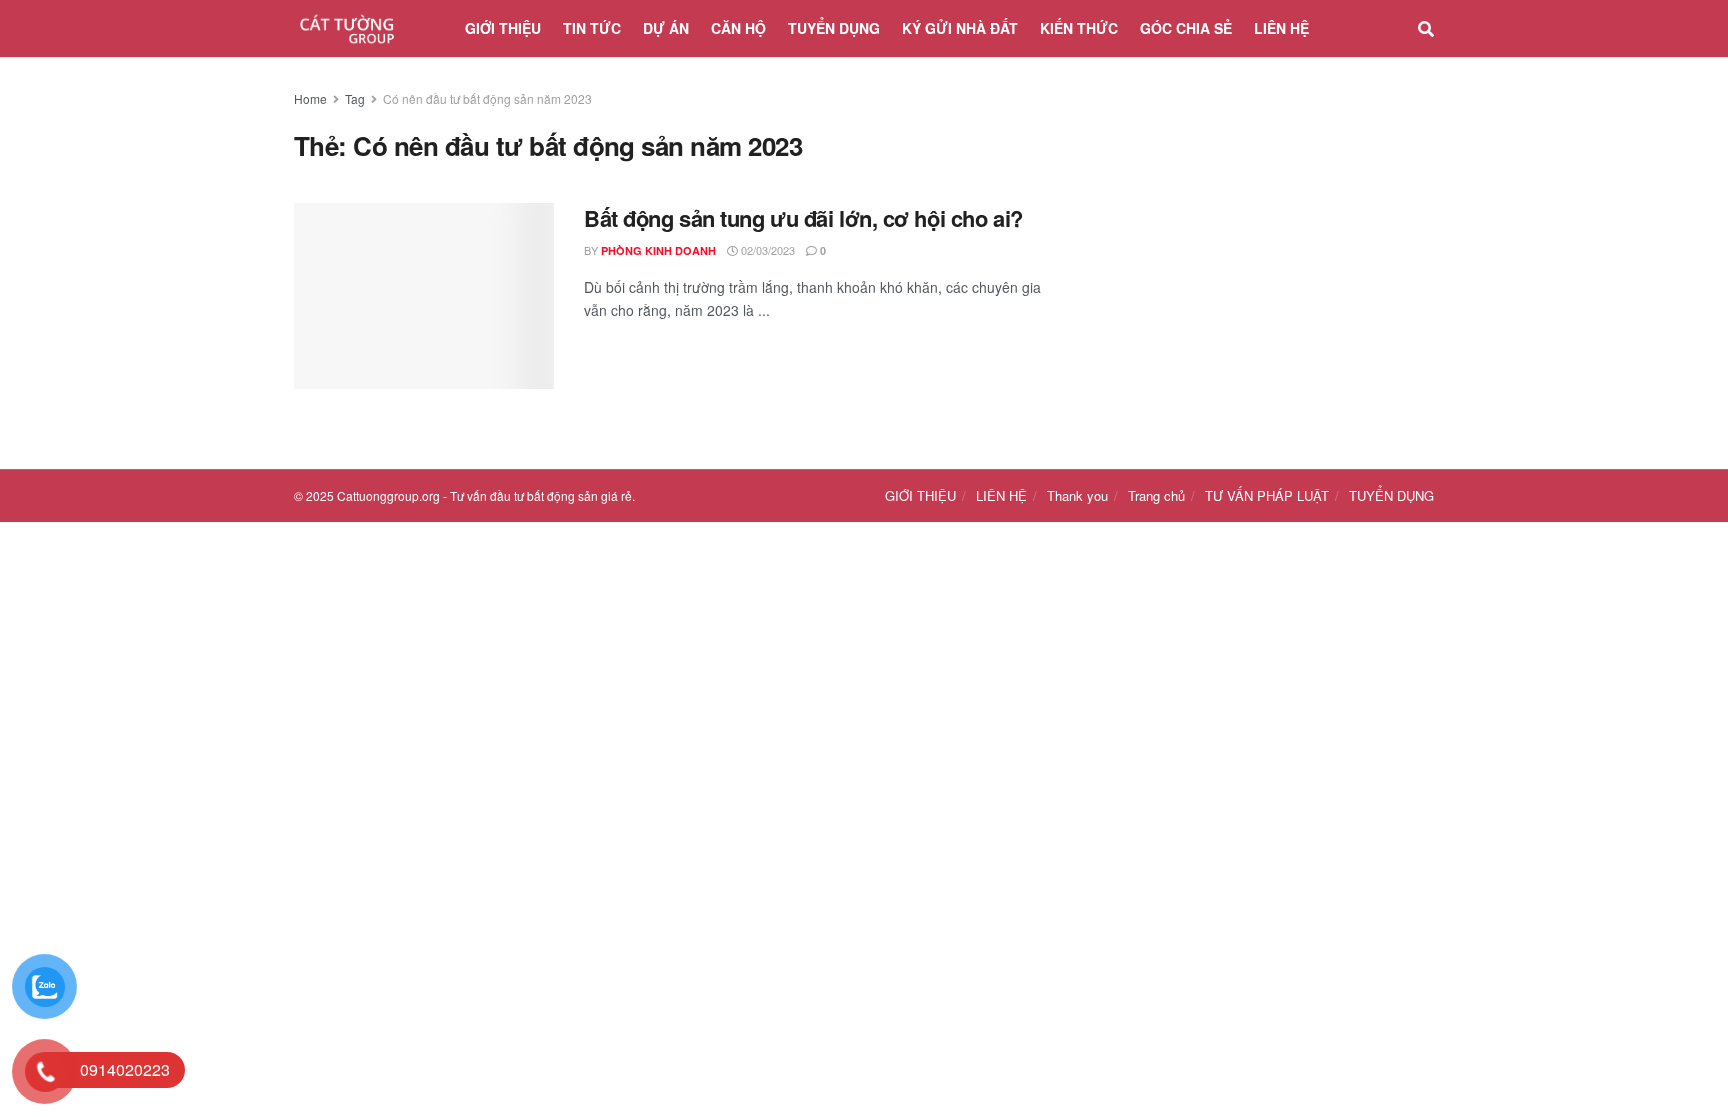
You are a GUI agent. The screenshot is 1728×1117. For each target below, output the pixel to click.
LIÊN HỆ (1281, 28)
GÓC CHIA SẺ (1186, 28)
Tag (355, 98)
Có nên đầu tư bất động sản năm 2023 (487, 98)
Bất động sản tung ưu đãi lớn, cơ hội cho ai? (803, 218)
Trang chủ (1156, 495)
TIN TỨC (592, 28)
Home (310, 98)
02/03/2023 (766, 250)
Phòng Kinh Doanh (658, 250)
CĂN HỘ (738, 28)
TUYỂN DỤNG (834, 28)
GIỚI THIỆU (503, 28)
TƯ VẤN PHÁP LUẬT (1267, 495)
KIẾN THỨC (1079, 28)
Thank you (1077, 495)
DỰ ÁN (666, 28)
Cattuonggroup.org (388, 495)
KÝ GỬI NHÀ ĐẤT (960, 28)
